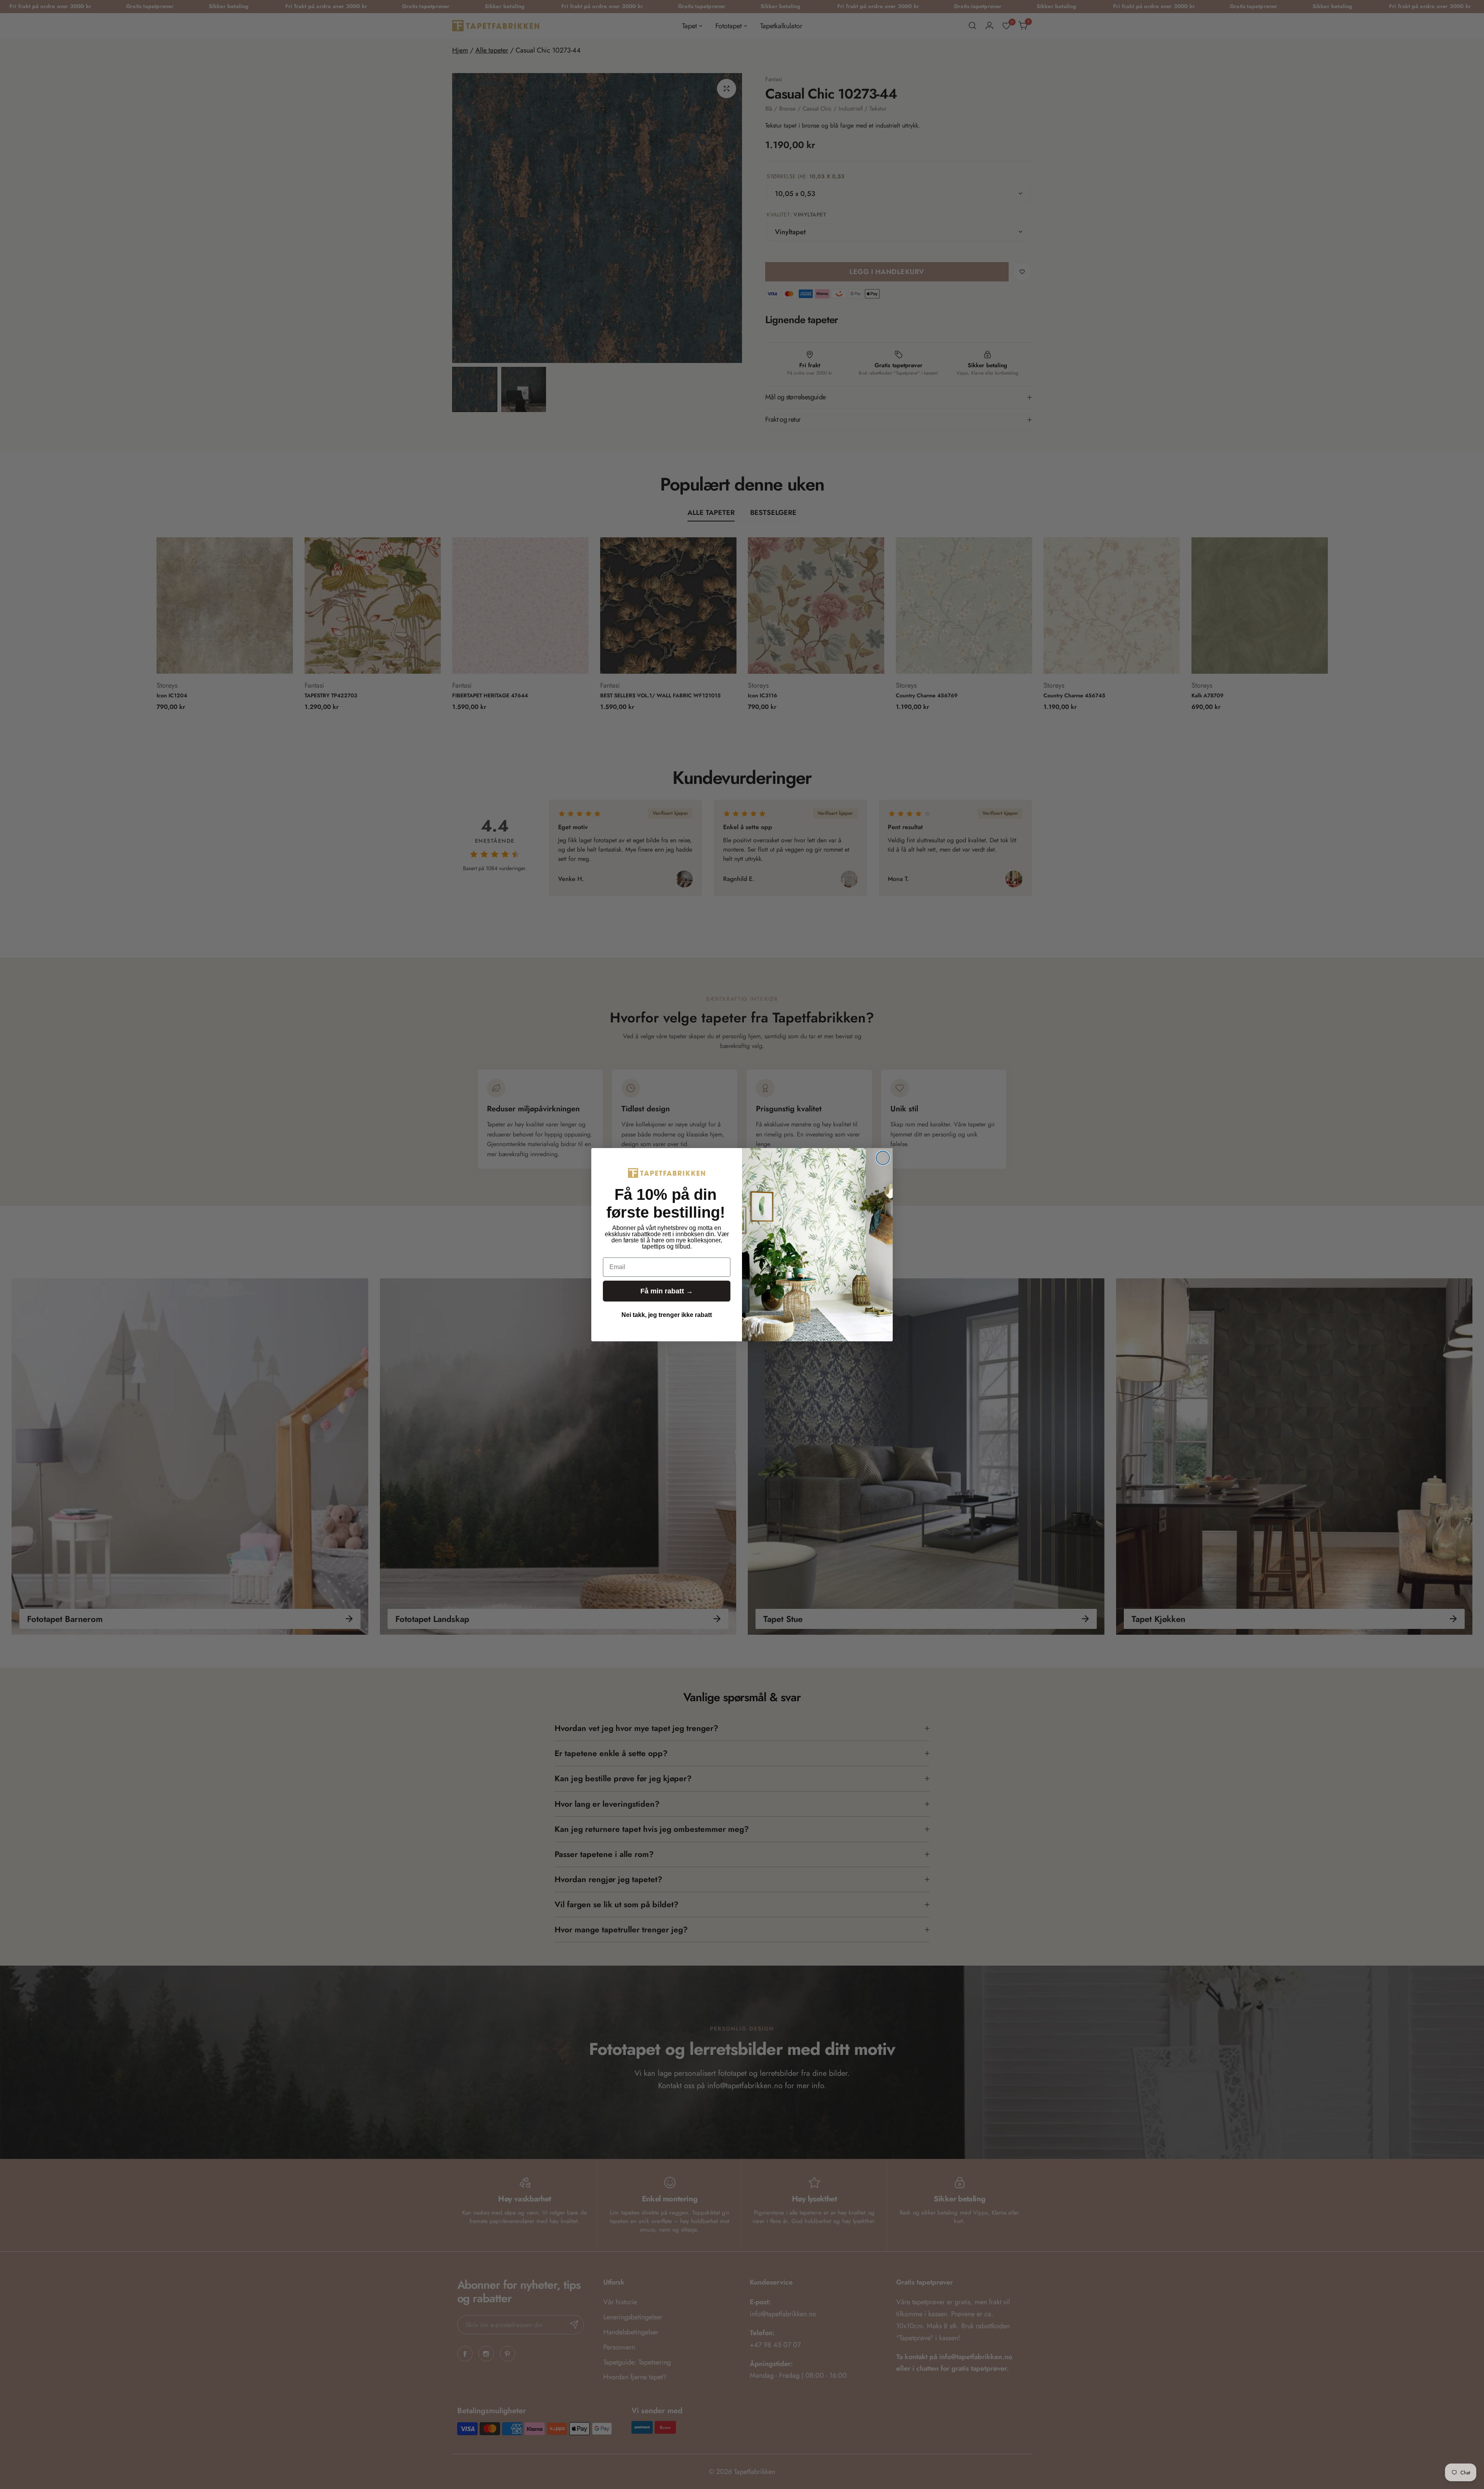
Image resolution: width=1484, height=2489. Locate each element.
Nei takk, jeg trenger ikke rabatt (667, 1315)
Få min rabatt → (667, 1291)
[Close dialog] (883, 1158)
